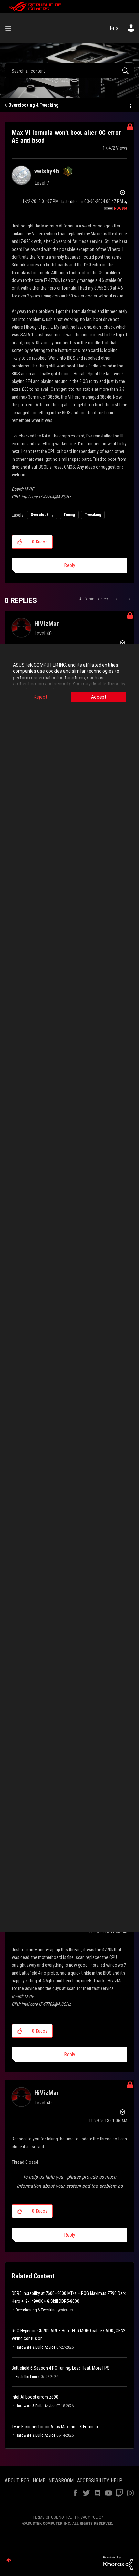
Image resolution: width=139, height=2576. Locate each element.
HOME (39, 2481)
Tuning (69, 515)
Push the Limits (28, 2377)
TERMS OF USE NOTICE (52, 2517)
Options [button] (130, 105)
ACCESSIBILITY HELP (100, 2481)
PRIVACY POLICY (89, 2517)
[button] (20, 542)
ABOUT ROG (17, 2481)
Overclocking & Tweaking (33, 105)
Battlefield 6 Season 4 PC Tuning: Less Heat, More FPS (61, 2368)
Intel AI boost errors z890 (35, 2397)
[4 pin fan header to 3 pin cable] (128, 599)
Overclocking (42, 515)
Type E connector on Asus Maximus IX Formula (55, 2427)
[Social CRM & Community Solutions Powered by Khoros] (118, 2562)
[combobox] (69, 71)
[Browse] (11, 28)
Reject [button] (40, 697)
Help (114, 28)
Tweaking (93, 515)
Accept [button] (99, 697)
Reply (70, 565)
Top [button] (9, 2560)
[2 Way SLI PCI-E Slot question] (118, 599)
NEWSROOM (61, 2481)
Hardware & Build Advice (35, 2347)
